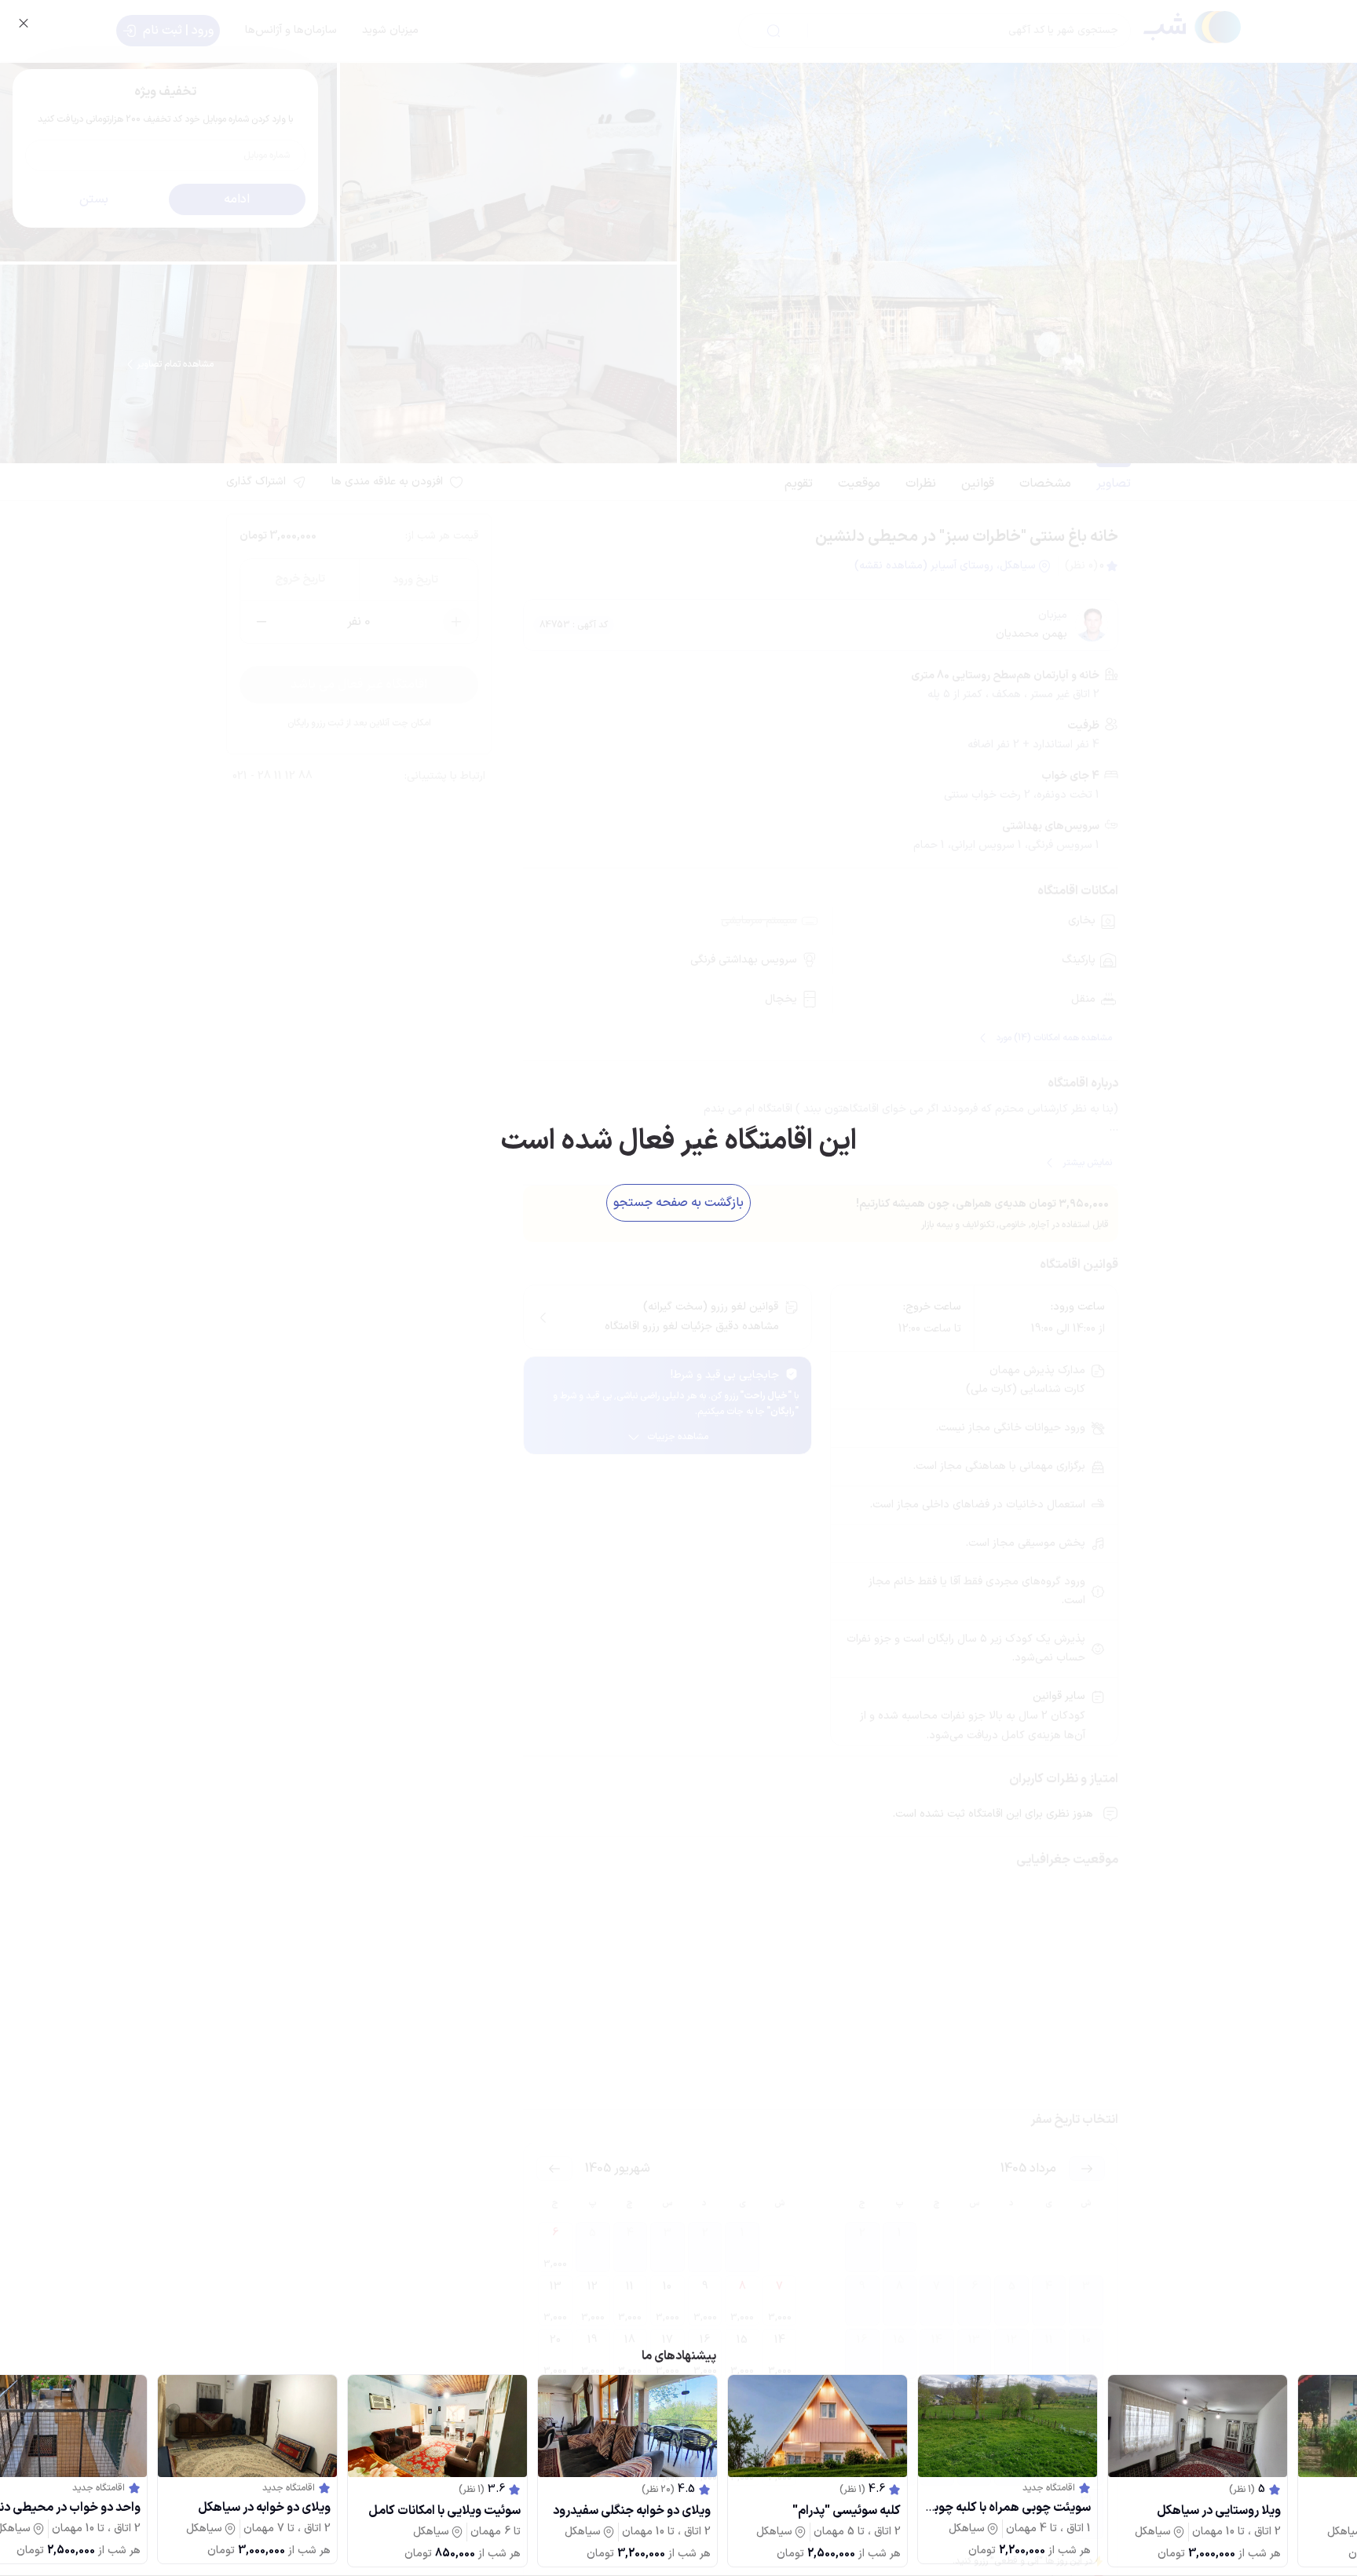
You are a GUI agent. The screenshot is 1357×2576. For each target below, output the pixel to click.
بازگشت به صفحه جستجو (678, 1203)
